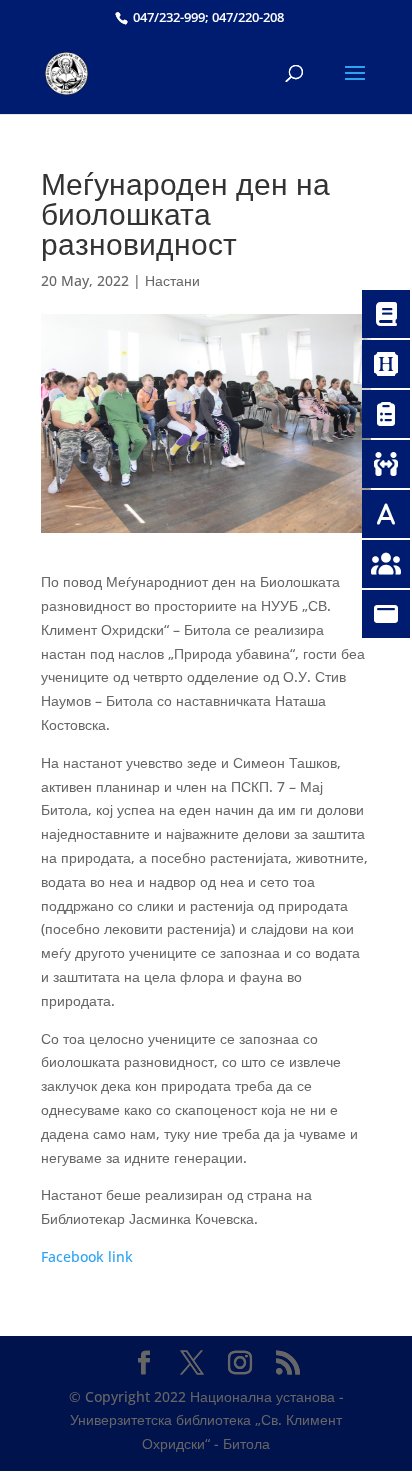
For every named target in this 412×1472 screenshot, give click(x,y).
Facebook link (87, 1256)
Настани (172, 280)
